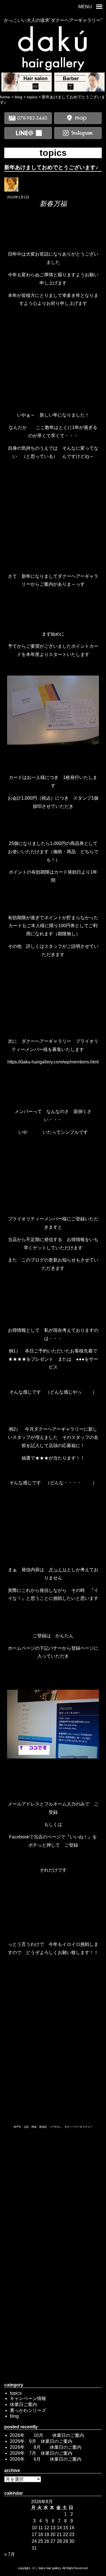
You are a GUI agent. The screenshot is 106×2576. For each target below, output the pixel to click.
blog (14, 2416)
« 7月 (10, 2554)
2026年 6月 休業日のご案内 (46, 2459)
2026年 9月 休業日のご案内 (41, 2441)
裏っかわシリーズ (28, 2410)
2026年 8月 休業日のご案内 (46, 2447)
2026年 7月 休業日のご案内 (41, 2453)
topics (16, 2393)
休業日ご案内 (23, 2404)
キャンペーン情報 (28, 2398)
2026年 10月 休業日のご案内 (47, 2435)
